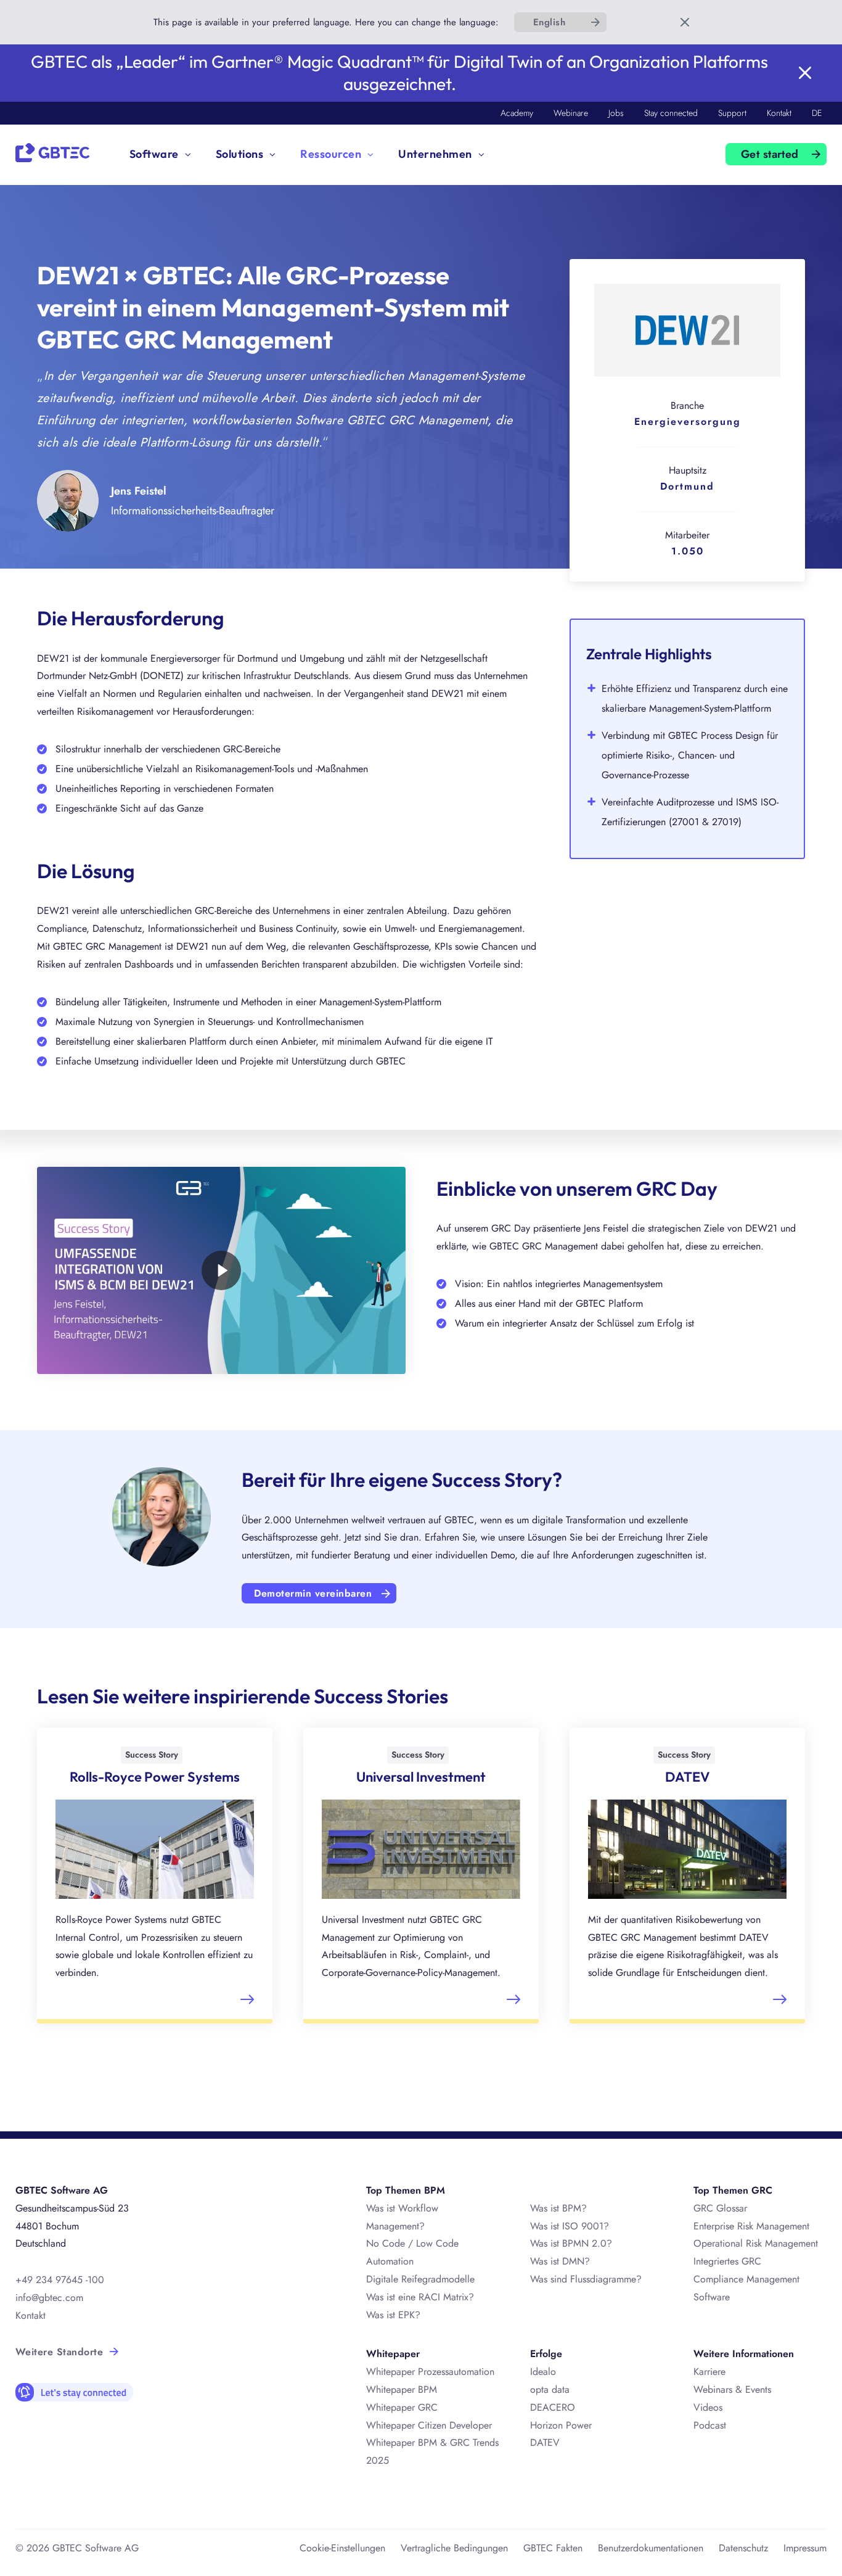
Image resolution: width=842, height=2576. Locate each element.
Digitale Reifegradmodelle (420, 2279)
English (549, 22)
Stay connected (671, 113)
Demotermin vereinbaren (313, 1593)
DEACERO (553, 2407)
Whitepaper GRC (402, 2407)
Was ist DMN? (560, 2261)
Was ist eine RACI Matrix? (420, 2297)
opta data (551, 2389)
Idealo (543, 2372)
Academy (517, 113)
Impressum (805, 2548)
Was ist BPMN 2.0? (571, 2243)
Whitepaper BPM (402, 2389)
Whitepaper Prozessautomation (430, 2372)
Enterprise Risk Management (751, 2226)
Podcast (710, 2425)
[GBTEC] (52, 151)
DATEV (545, 2442)
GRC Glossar (720, 2208)
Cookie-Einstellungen (342, 2548)
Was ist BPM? (558, 2208)
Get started (770, 154)
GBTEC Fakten (553, 2548)
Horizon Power (561, 2425)
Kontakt (779, 113)
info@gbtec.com (49, 2298)
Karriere (709, 2372)
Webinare (571, 113)
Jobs (616, 113)
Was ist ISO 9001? (570, 2226)
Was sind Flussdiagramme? (586, 2279)
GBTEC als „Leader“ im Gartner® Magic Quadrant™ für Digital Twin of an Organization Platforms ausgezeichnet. (399, 72)
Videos (708, 2407)
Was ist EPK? (393, 2315)
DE (817, 113)
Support (732, 113)
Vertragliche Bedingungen (454, 2548)
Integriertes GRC (727, 2261)
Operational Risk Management (756, 2243)
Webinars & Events (732, 2389)
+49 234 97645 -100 (60, 2280)
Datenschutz (743, 2548)
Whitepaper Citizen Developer (429, 2425)
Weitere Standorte (59, 2352)
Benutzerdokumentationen (651, 2548)
